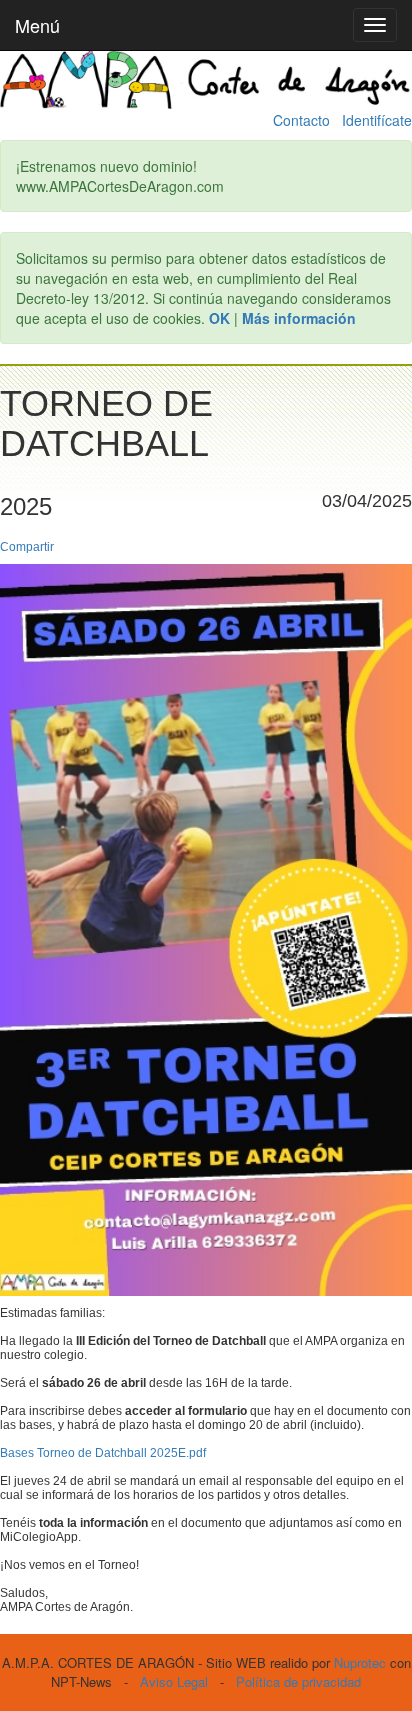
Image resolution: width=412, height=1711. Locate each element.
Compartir (27, 547)
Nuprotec (360, 1662)
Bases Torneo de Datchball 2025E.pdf (103, 1453)
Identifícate (377, 120)
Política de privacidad (298, 1681)
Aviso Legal (174, 1681)
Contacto (301, 120)
